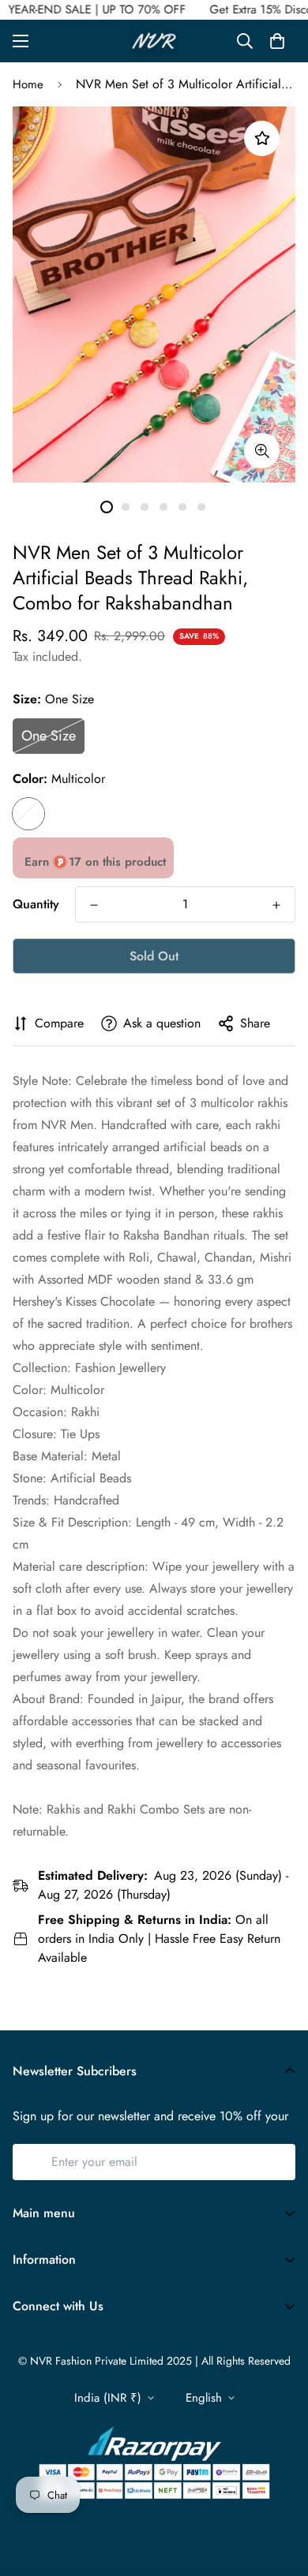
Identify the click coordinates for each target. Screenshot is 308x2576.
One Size (49, 736)
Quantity (36, 904)
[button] (277, 41)
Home (28, 84)
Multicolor (28, 814)
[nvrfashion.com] (154, 41)
